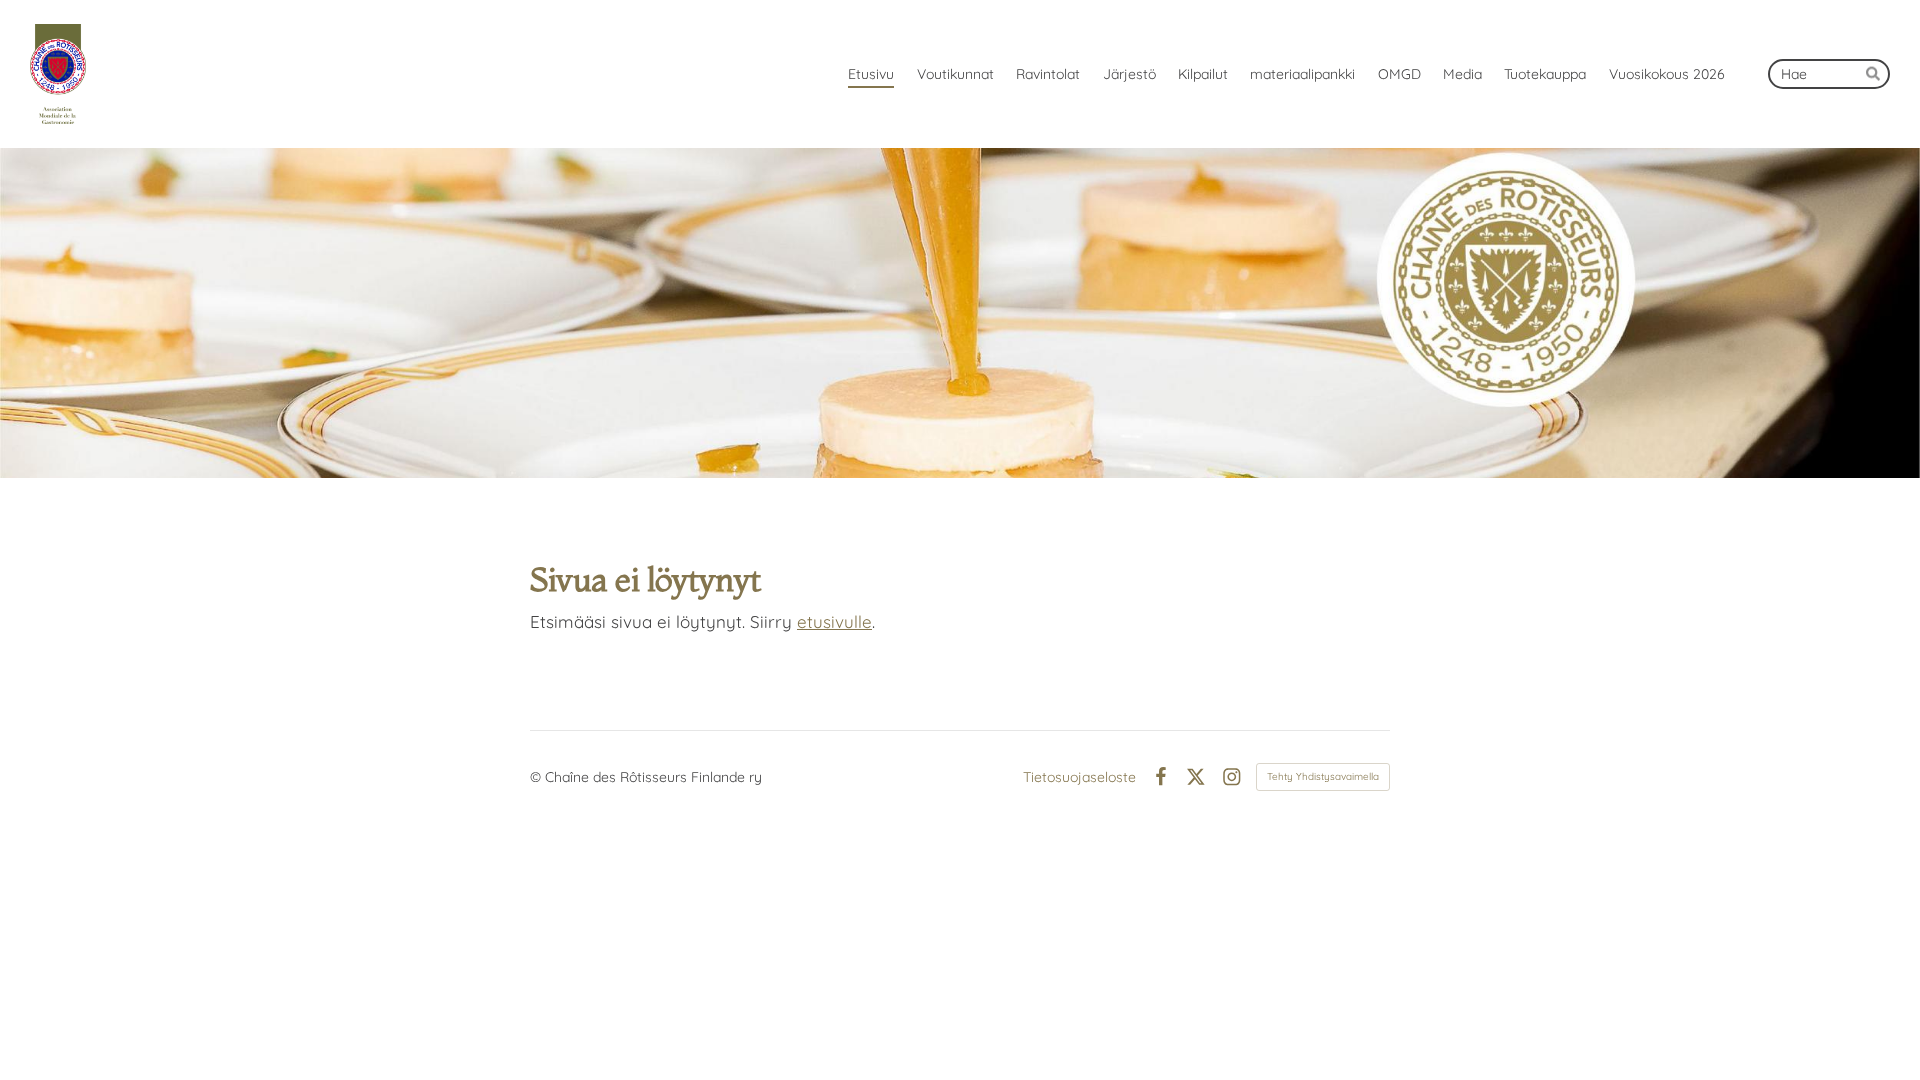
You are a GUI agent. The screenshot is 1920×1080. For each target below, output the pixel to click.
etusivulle (834, 621)
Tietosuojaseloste (1079, 777)
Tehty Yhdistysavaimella (1323, 776)
